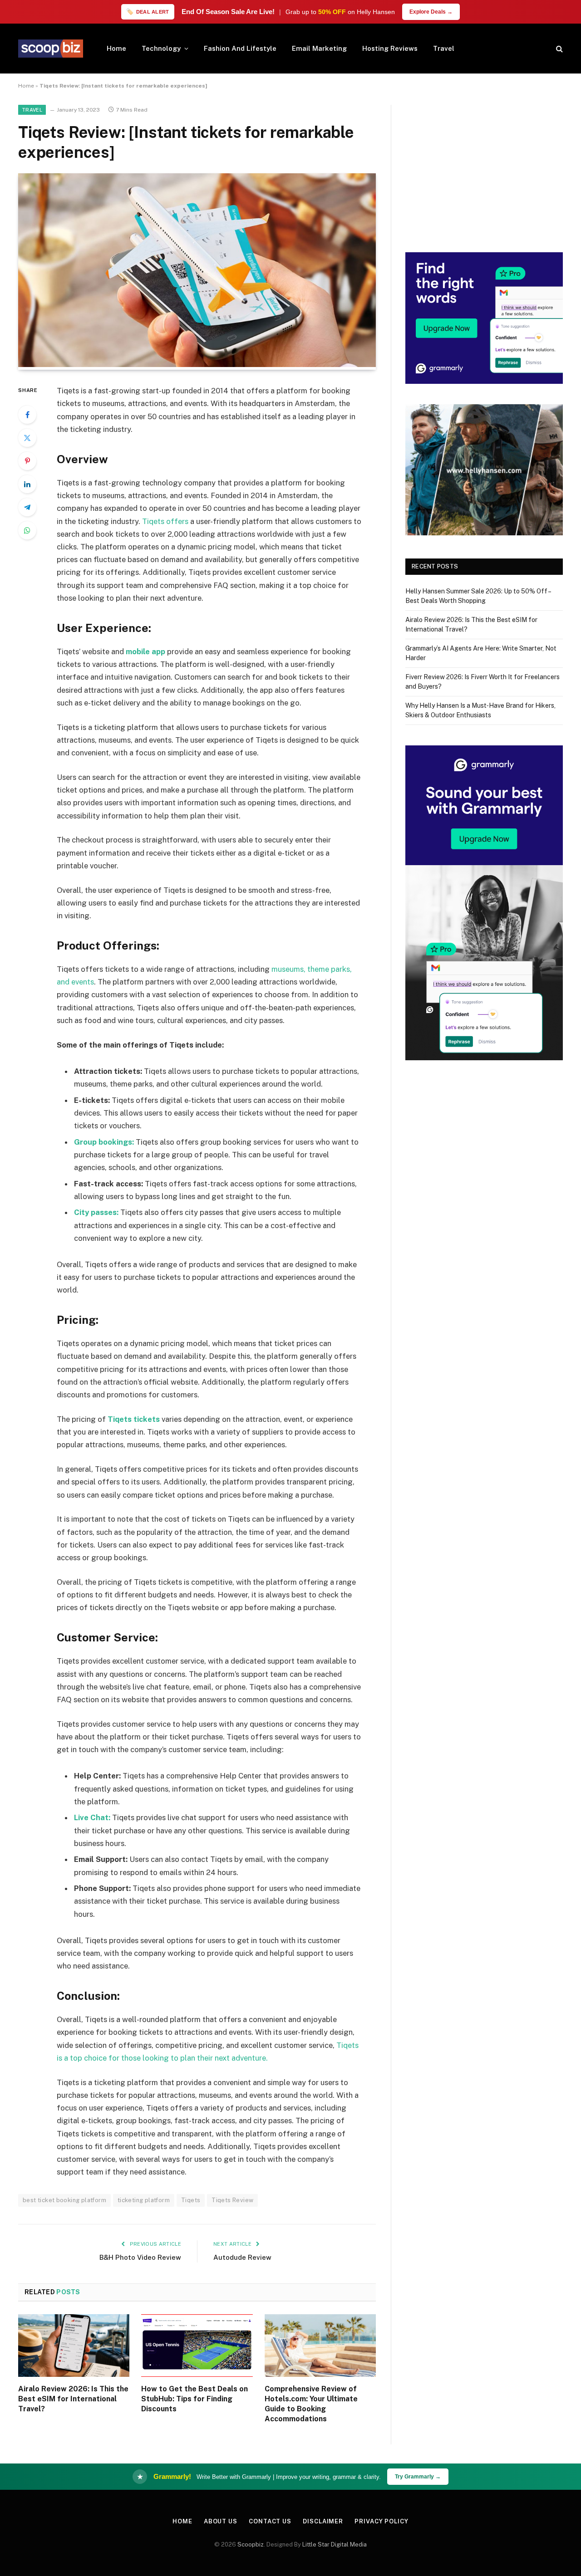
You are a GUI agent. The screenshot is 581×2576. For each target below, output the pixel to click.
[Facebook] (27, 415)
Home (116, 48)
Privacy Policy (382, 2521)
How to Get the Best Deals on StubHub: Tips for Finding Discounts (194, 2399)
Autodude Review (242, 2257)
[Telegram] (27, 507)
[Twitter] (27, 438)
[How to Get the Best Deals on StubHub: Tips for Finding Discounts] (197, 2346)
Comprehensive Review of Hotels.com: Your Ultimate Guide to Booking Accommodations (311, 2404)
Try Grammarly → (418, 2477)
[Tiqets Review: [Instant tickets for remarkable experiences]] (197, 365)
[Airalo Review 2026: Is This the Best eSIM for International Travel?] (74, 2346)
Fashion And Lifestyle (240, 48)
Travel (444, 48)
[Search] (559, 49)
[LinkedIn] (27, 484)
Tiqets (191, 2200)
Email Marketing (319, 48)
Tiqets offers (165, 521)
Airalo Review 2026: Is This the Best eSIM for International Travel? (73, 2399)
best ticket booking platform (64, 2200)
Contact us (270, 2521)
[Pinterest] (27, 461)
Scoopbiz (251, 2544)
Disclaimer (323, 2521)
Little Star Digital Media (335, 2544)
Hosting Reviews (390, 48)
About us (221, 2521)
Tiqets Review (232, 2200)
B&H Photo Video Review (140, 2257)
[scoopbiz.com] (51, 49)
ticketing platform (144, 2200)
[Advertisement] (484, 168)
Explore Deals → (431, 12)
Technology (161, 48)
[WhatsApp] (27, 530)
